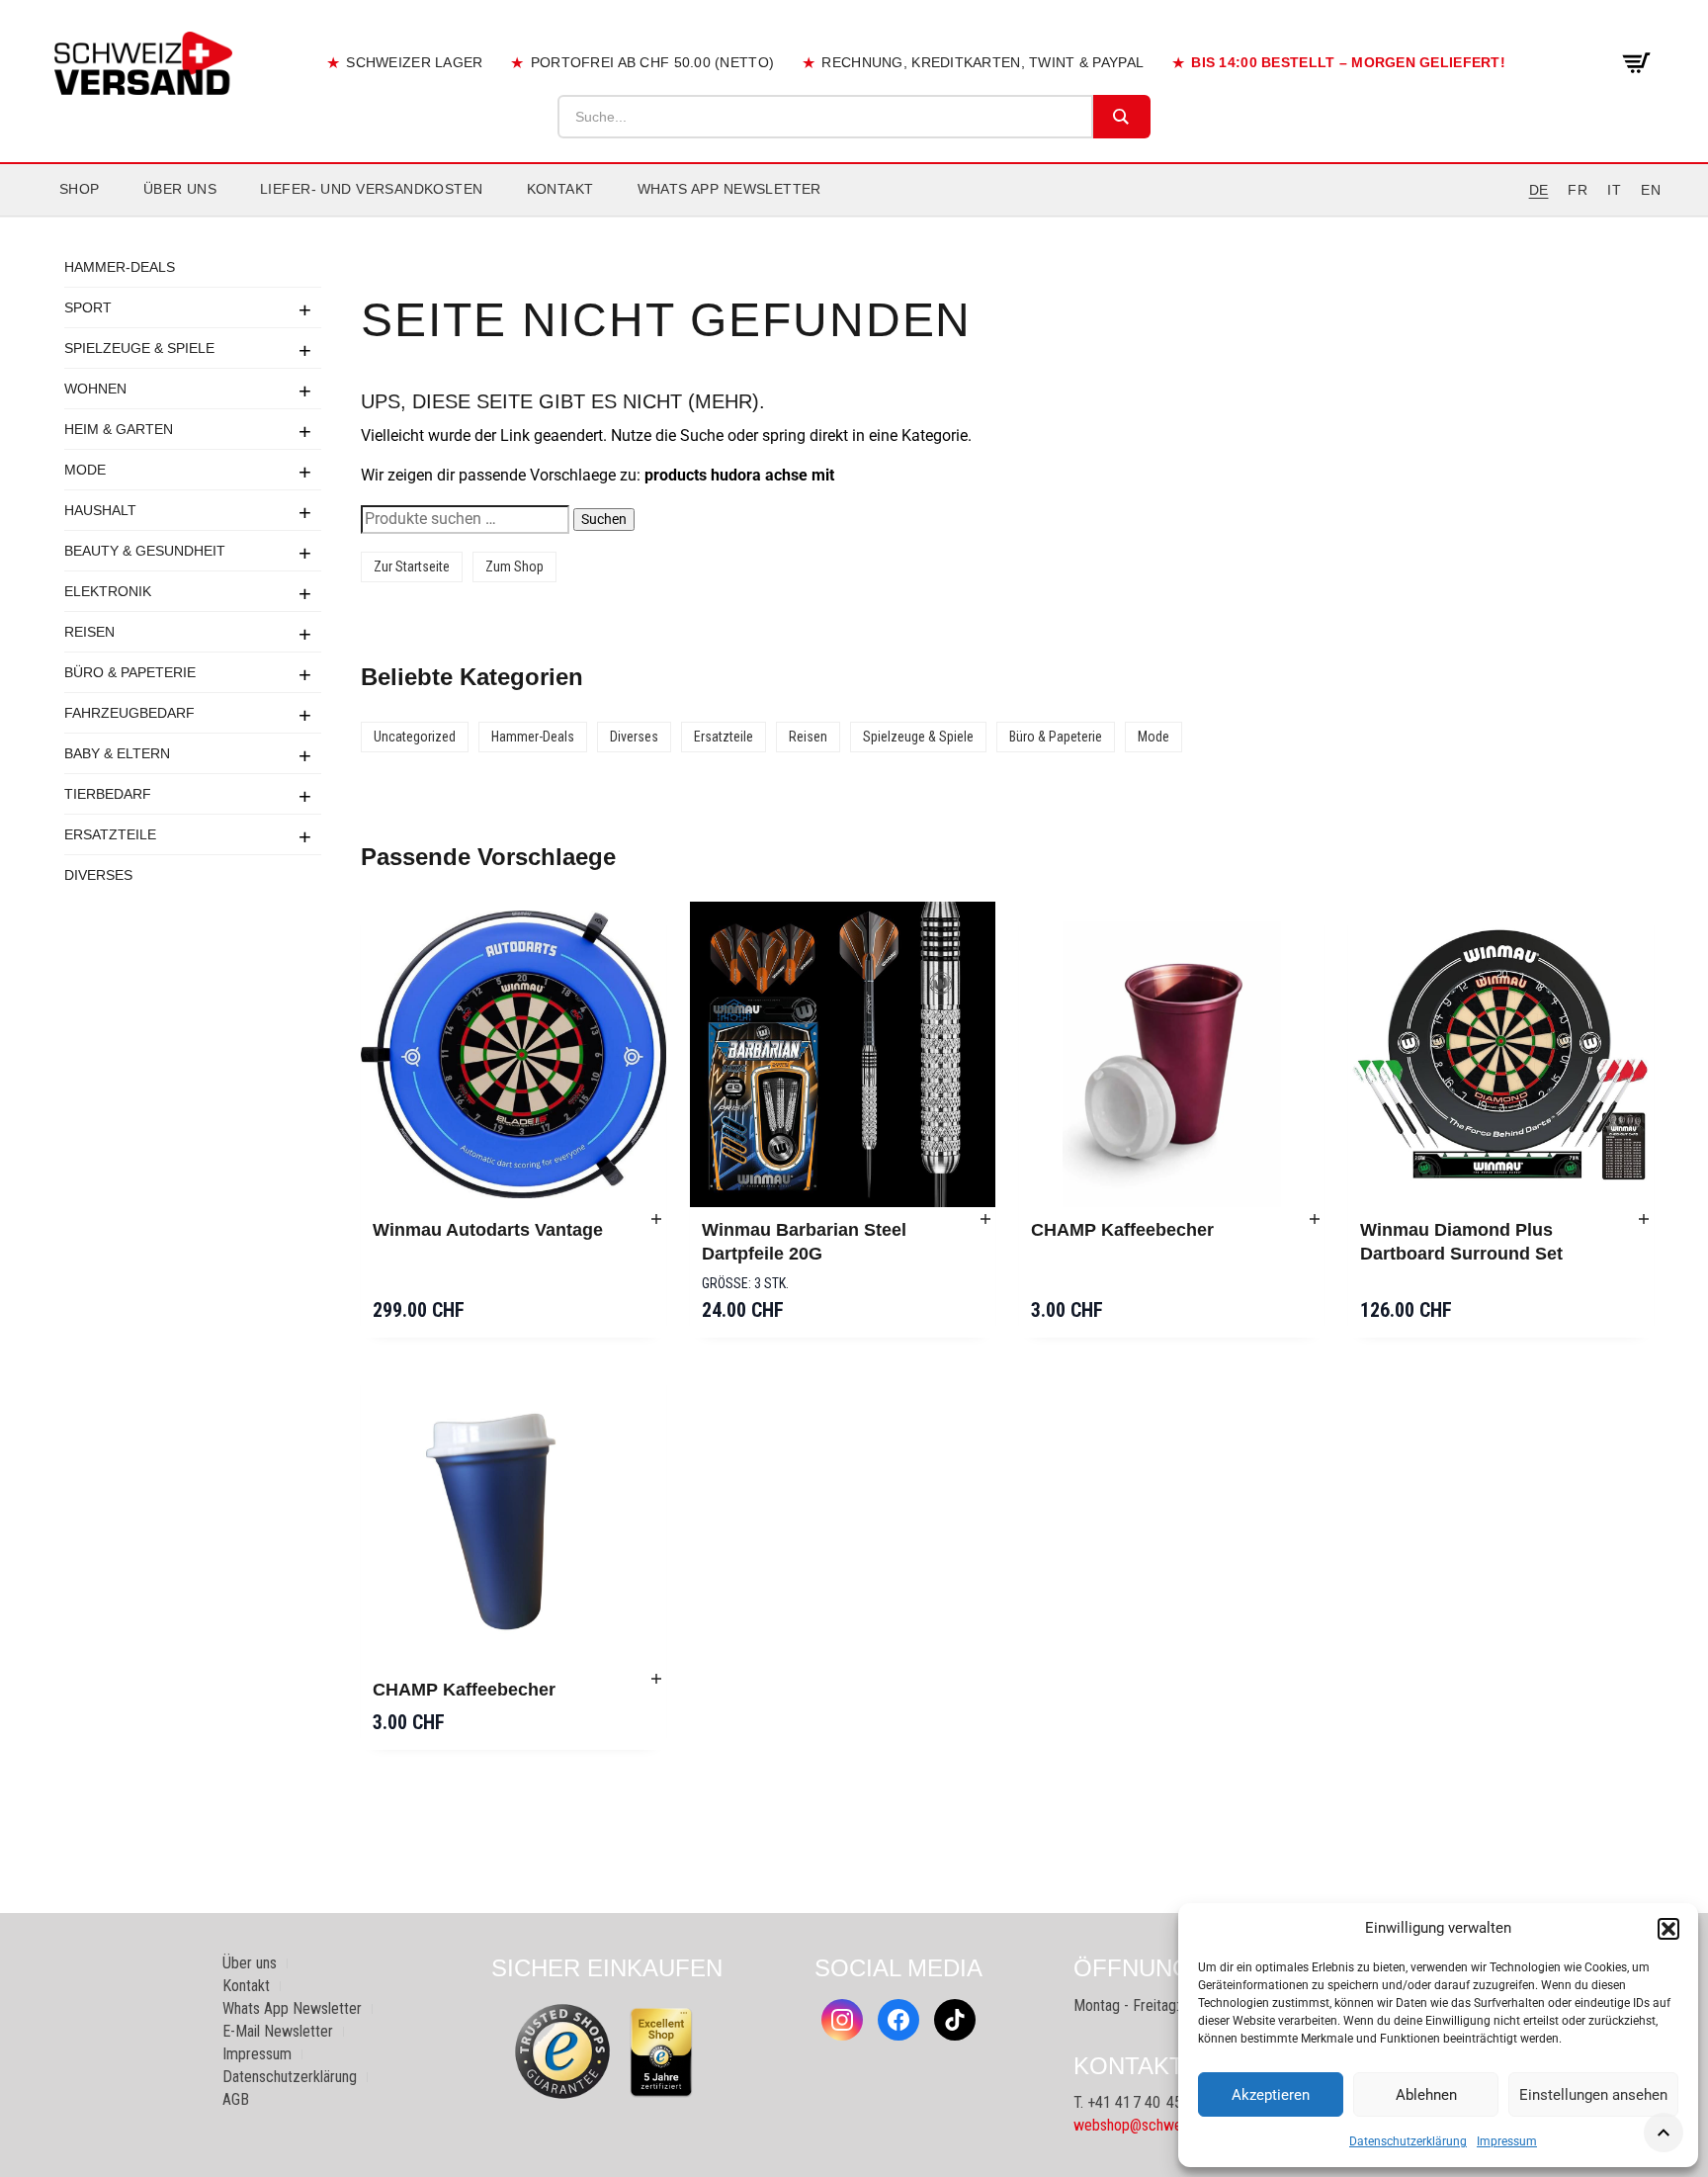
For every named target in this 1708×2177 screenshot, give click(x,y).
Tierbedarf (108, 794)
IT (1614, 190)
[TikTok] (955, 2020)
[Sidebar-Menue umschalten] (854, 217)
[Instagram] (842, 2020)
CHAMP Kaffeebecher (1122, 1230)
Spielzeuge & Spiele (139, 348)
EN (1651, 190)
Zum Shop (514, 566)
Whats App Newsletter (729, 189)
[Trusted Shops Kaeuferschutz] (562, 2051)
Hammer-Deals (120, 267)
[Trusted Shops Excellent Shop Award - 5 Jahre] (661, 2052)
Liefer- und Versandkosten (372, 189)
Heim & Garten (119, 429)
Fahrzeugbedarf (129, 713)
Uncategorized (415, 737)
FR (1578, 190)
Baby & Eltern (117, 753)
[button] (1668, 1929)
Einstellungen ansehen (1593, 2095)
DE (1539, 190)
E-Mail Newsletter (278, 2031)
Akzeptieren (1271, 2095)
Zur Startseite (412, 566)
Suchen (604, 519)
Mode (85, 470)
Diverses (98, 875)
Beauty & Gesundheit (145, 551)
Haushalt (100, 510)
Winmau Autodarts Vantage (488, 1230)
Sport (88, 307)
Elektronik (108, 591)
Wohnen (95, 389)
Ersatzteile (110, 834)
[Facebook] (898, 2020)
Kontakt (560, 189)
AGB (236, 2099)
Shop (80, 189)
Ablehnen (1426, 2095)
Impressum (1507, 2141)
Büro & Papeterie (130, 672)
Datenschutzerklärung (1408, 2141)
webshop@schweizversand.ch (1166, 2125)
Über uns (180, 189)
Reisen (89, 632)
